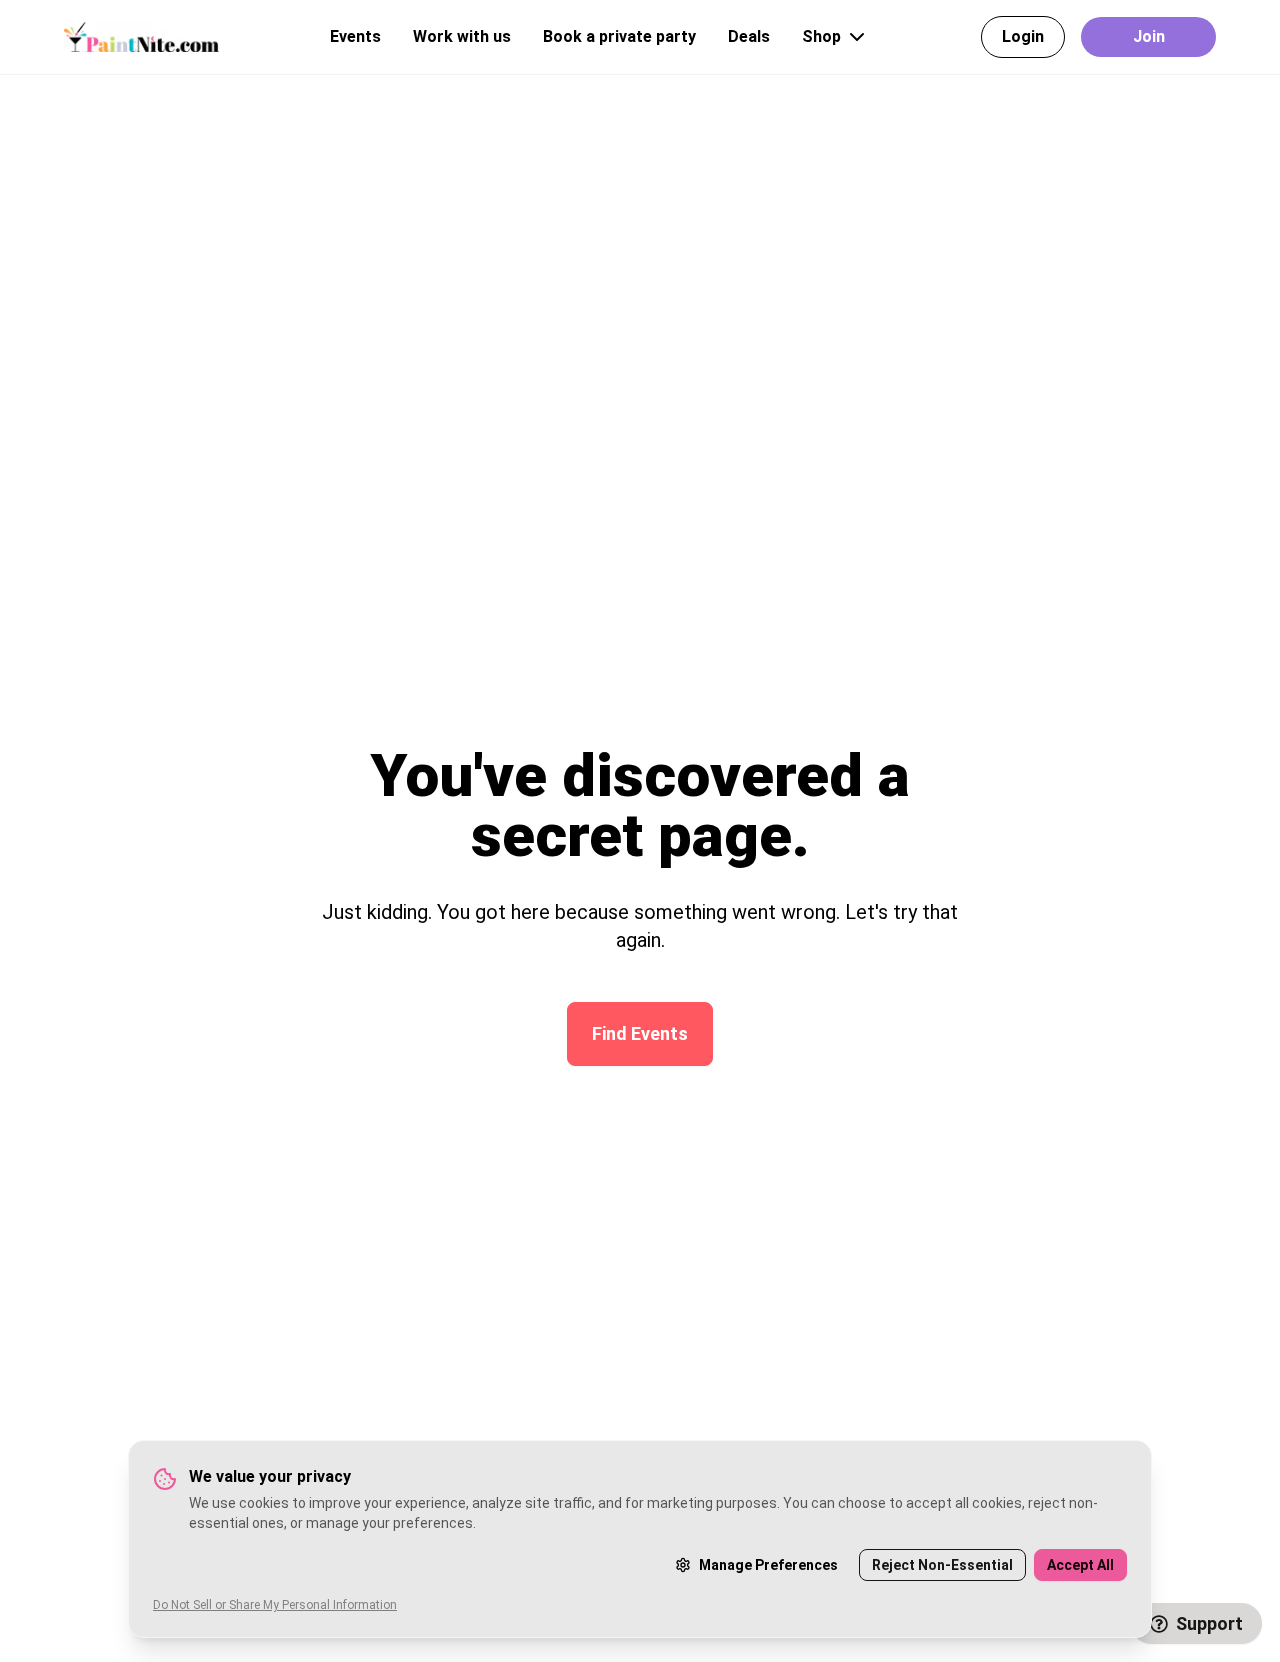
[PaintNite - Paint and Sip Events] (141, 36)
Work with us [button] (462, 36)
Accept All (1080, 1565)
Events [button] (355, 36)
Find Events (640, 1033)
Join (1149, 36)
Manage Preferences (768, 1565)
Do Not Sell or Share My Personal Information (275, 1605)
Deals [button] (749, 36)
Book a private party (619, 36)
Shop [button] (821, 36)
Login (1023, 36)
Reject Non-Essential (942, 1565)
